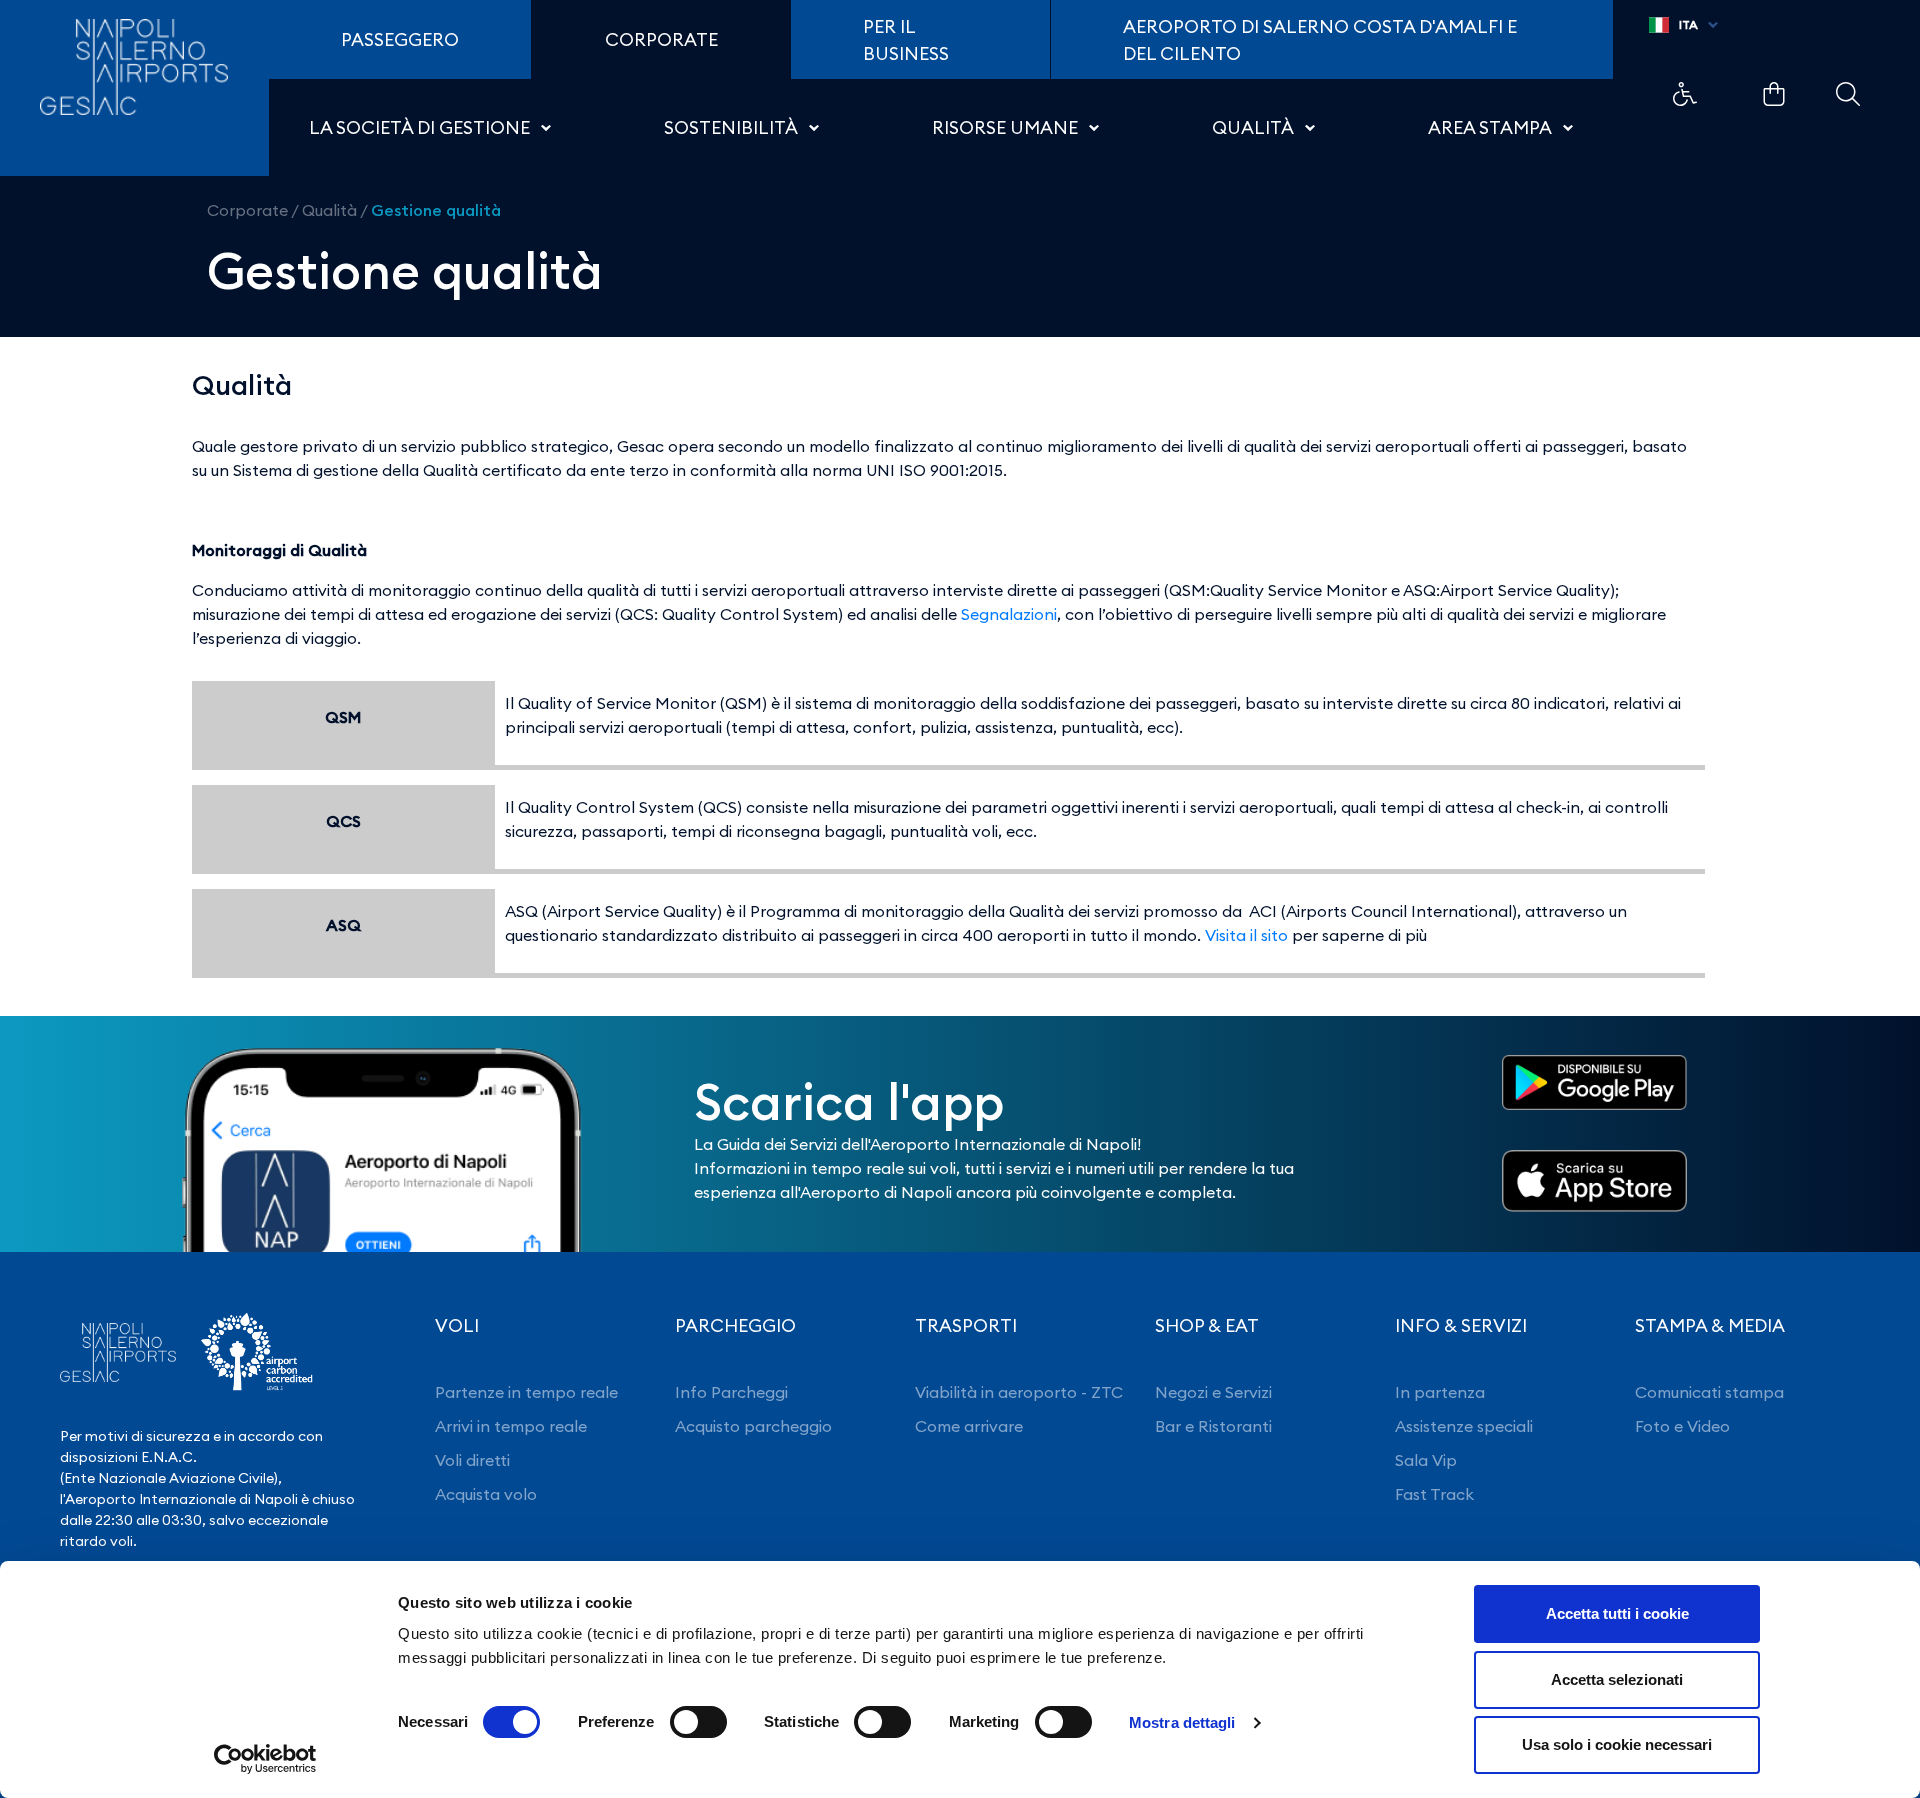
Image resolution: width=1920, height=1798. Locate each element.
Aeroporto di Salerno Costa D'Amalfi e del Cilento (1320, 40)
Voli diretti (472, 1460)
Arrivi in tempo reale (511, 1426)
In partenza (1440, 1392)
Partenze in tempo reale (526, 1392)
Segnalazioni (1009, 614)
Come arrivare (969, 1426)
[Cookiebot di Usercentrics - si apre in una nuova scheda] (265, 1759)
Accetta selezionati (1617, 1679)
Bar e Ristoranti (1213, 1426)
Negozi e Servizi (1213, 1392)
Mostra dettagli (1182, 1722)
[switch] (698, 1722)
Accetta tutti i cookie (1617, 1613)
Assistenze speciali (1464, 1426)
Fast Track (1434, 1494)
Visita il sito (1246, 935)
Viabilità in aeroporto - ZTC (1019, 1392)
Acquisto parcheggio (753, 1426)
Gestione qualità (436, 210)
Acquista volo (486, 1494)
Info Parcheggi (731, 1392)
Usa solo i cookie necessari (1617, 1744)
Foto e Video (1682, 1426)
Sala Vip (1426, 1460)
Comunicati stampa (1709, 1392)
